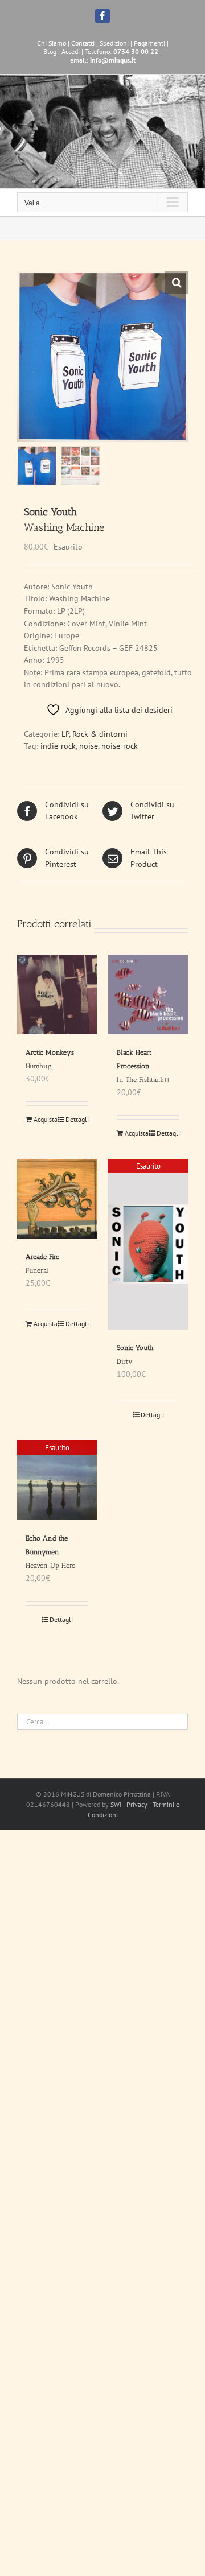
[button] (177, 283)
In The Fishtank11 (143, 1066)
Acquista (45, 1119)
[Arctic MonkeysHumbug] (57, 994)
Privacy (137, 1804)
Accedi (71, 51)
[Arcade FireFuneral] (57, 1199)
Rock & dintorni (100, 734)
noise (89, 746)
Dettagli (77, 1119)
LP (65, 734)
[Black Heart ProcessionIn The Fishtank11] (148, 994)
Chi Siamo (52, 43)
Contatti (83, 43)
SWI (116, 1804)
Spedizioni (114, 43)
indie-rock (58, 746)
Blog (50, 51)
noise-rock (120, 746)
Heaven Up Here (50, 1552)
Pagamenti (149, 43)
